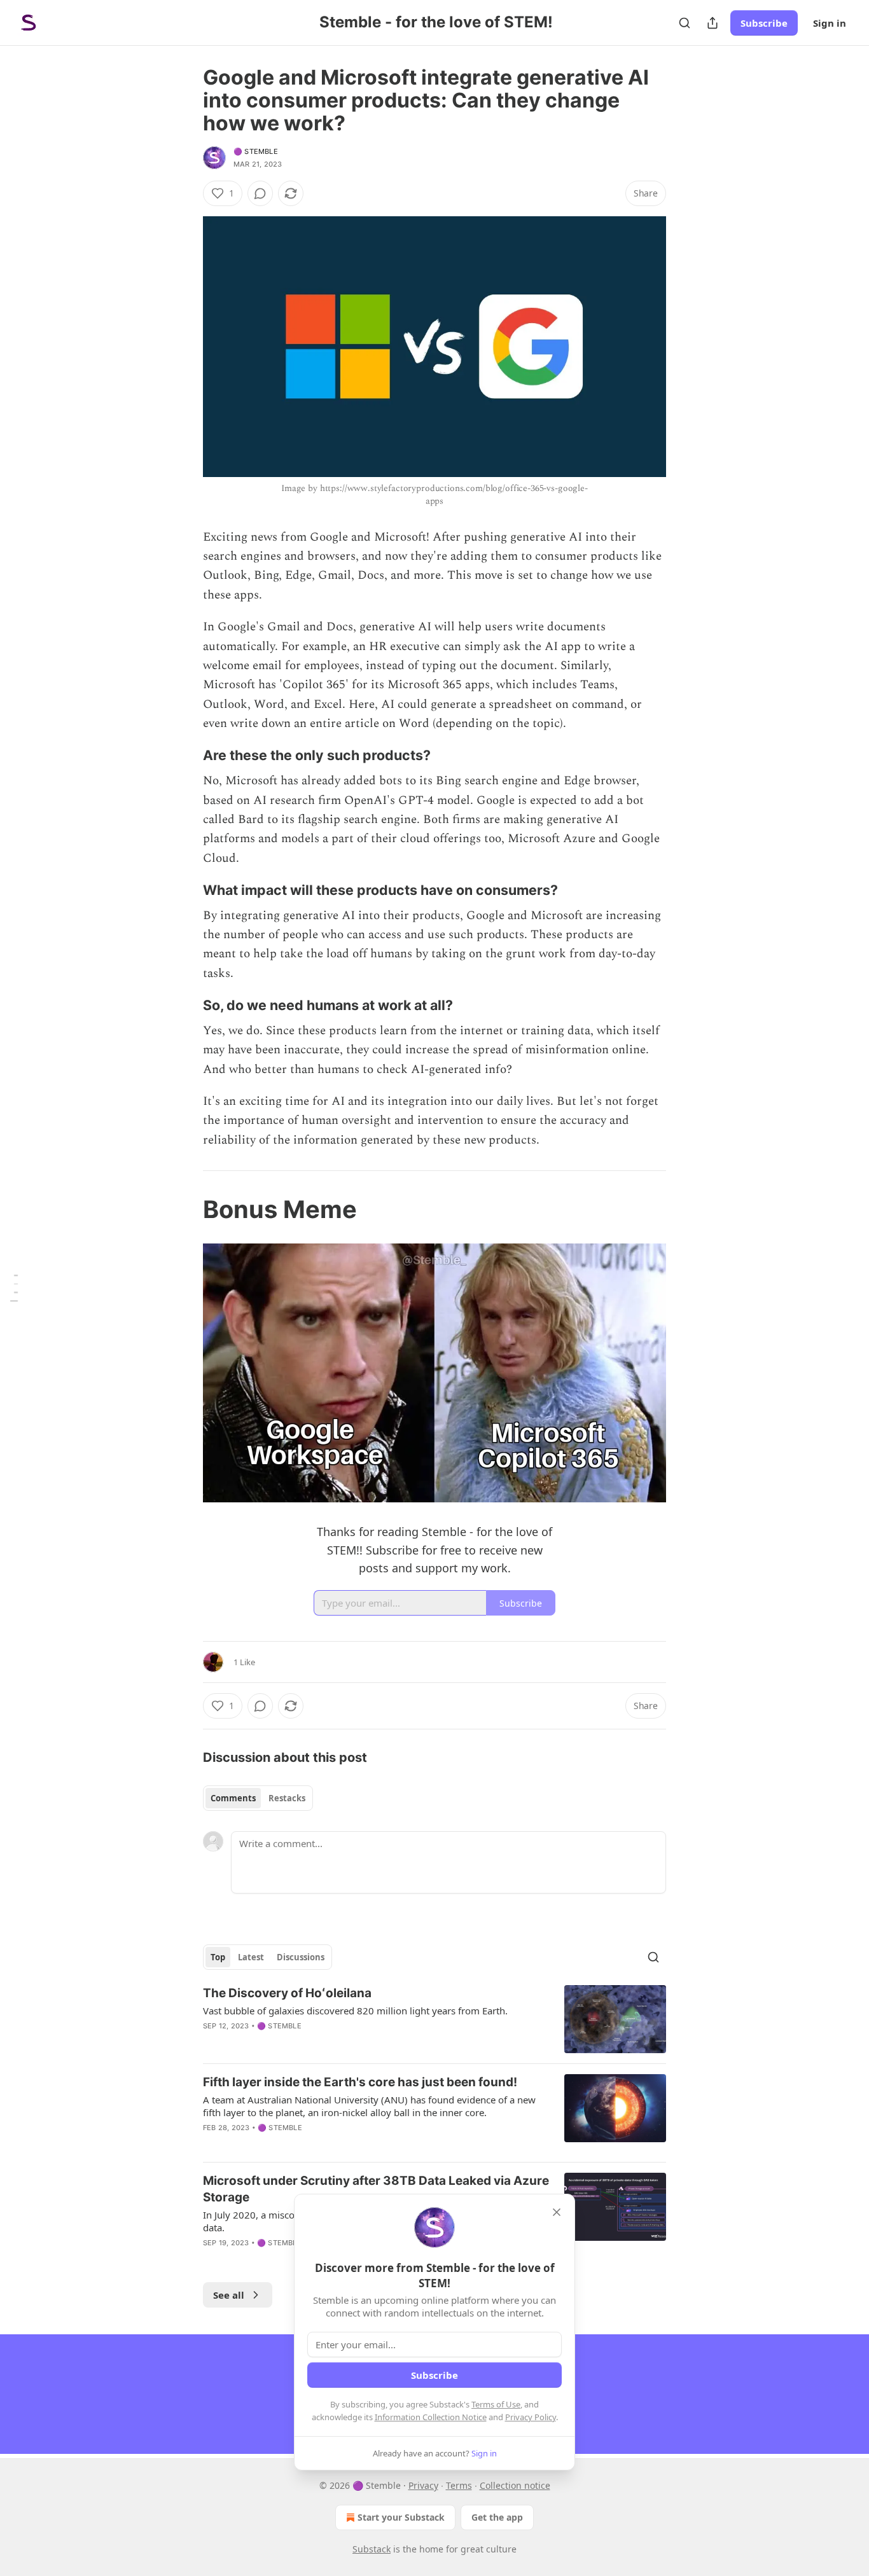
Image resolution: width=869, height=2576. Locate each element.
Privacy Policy (531, 2417)
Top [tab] (218, 1957)
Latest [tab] (251, 1957)
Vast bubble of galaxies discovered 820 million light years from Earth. (355, 2011)
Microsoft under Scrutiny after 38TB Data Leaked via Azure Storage (376, 2189)
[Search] (685, 23)
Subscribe (764, 23)
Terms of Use (496, 2404)
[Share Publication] (713, 23)
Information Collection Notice (431, 2417)
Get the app (497, 2517)
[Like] (211, 2042)
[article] (434, 2019)
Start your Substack (401, 2517)
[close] (557, 2212)
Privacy (423, 2485)
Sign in (830, 23)
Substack (372, 2549)
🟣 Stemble (256, 151)
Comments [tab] (233, 1798)
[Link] (185, 755)
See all (229, 2295)
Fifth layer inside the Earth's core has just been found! (360, 2082)
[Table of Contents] (14, 1288)
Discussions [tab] (301, 1957)
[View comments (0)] (260, 193)
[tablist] (258, 1798)
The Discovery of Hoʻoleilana (287, 1993)
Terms (459, 2485)
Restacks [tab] (287, 1798)
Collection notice (515, 2485)
